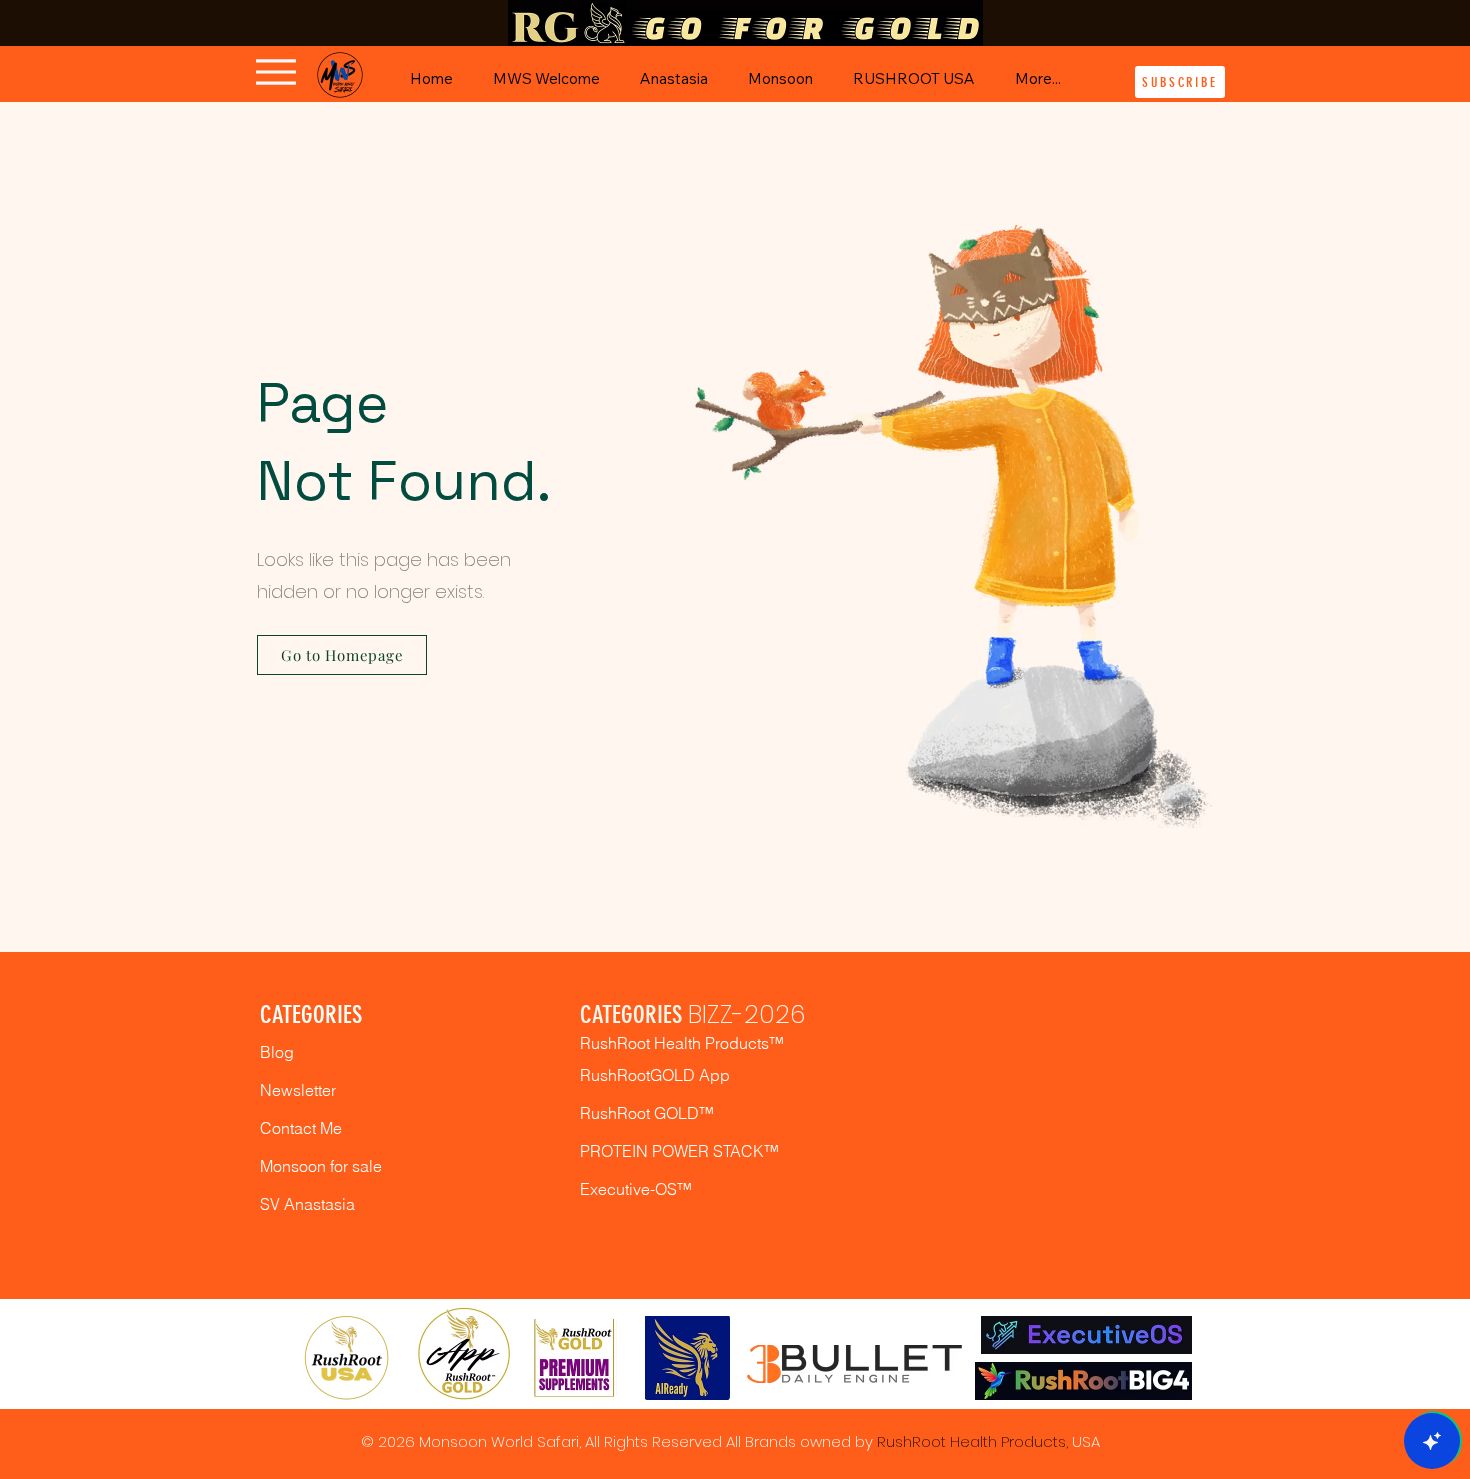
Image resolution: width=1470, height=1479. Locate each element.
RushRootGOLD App (655, 1075)
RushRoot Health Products (971, 1441)
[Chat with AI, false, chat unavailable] (1432, 1441)
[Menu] (275, 72)
